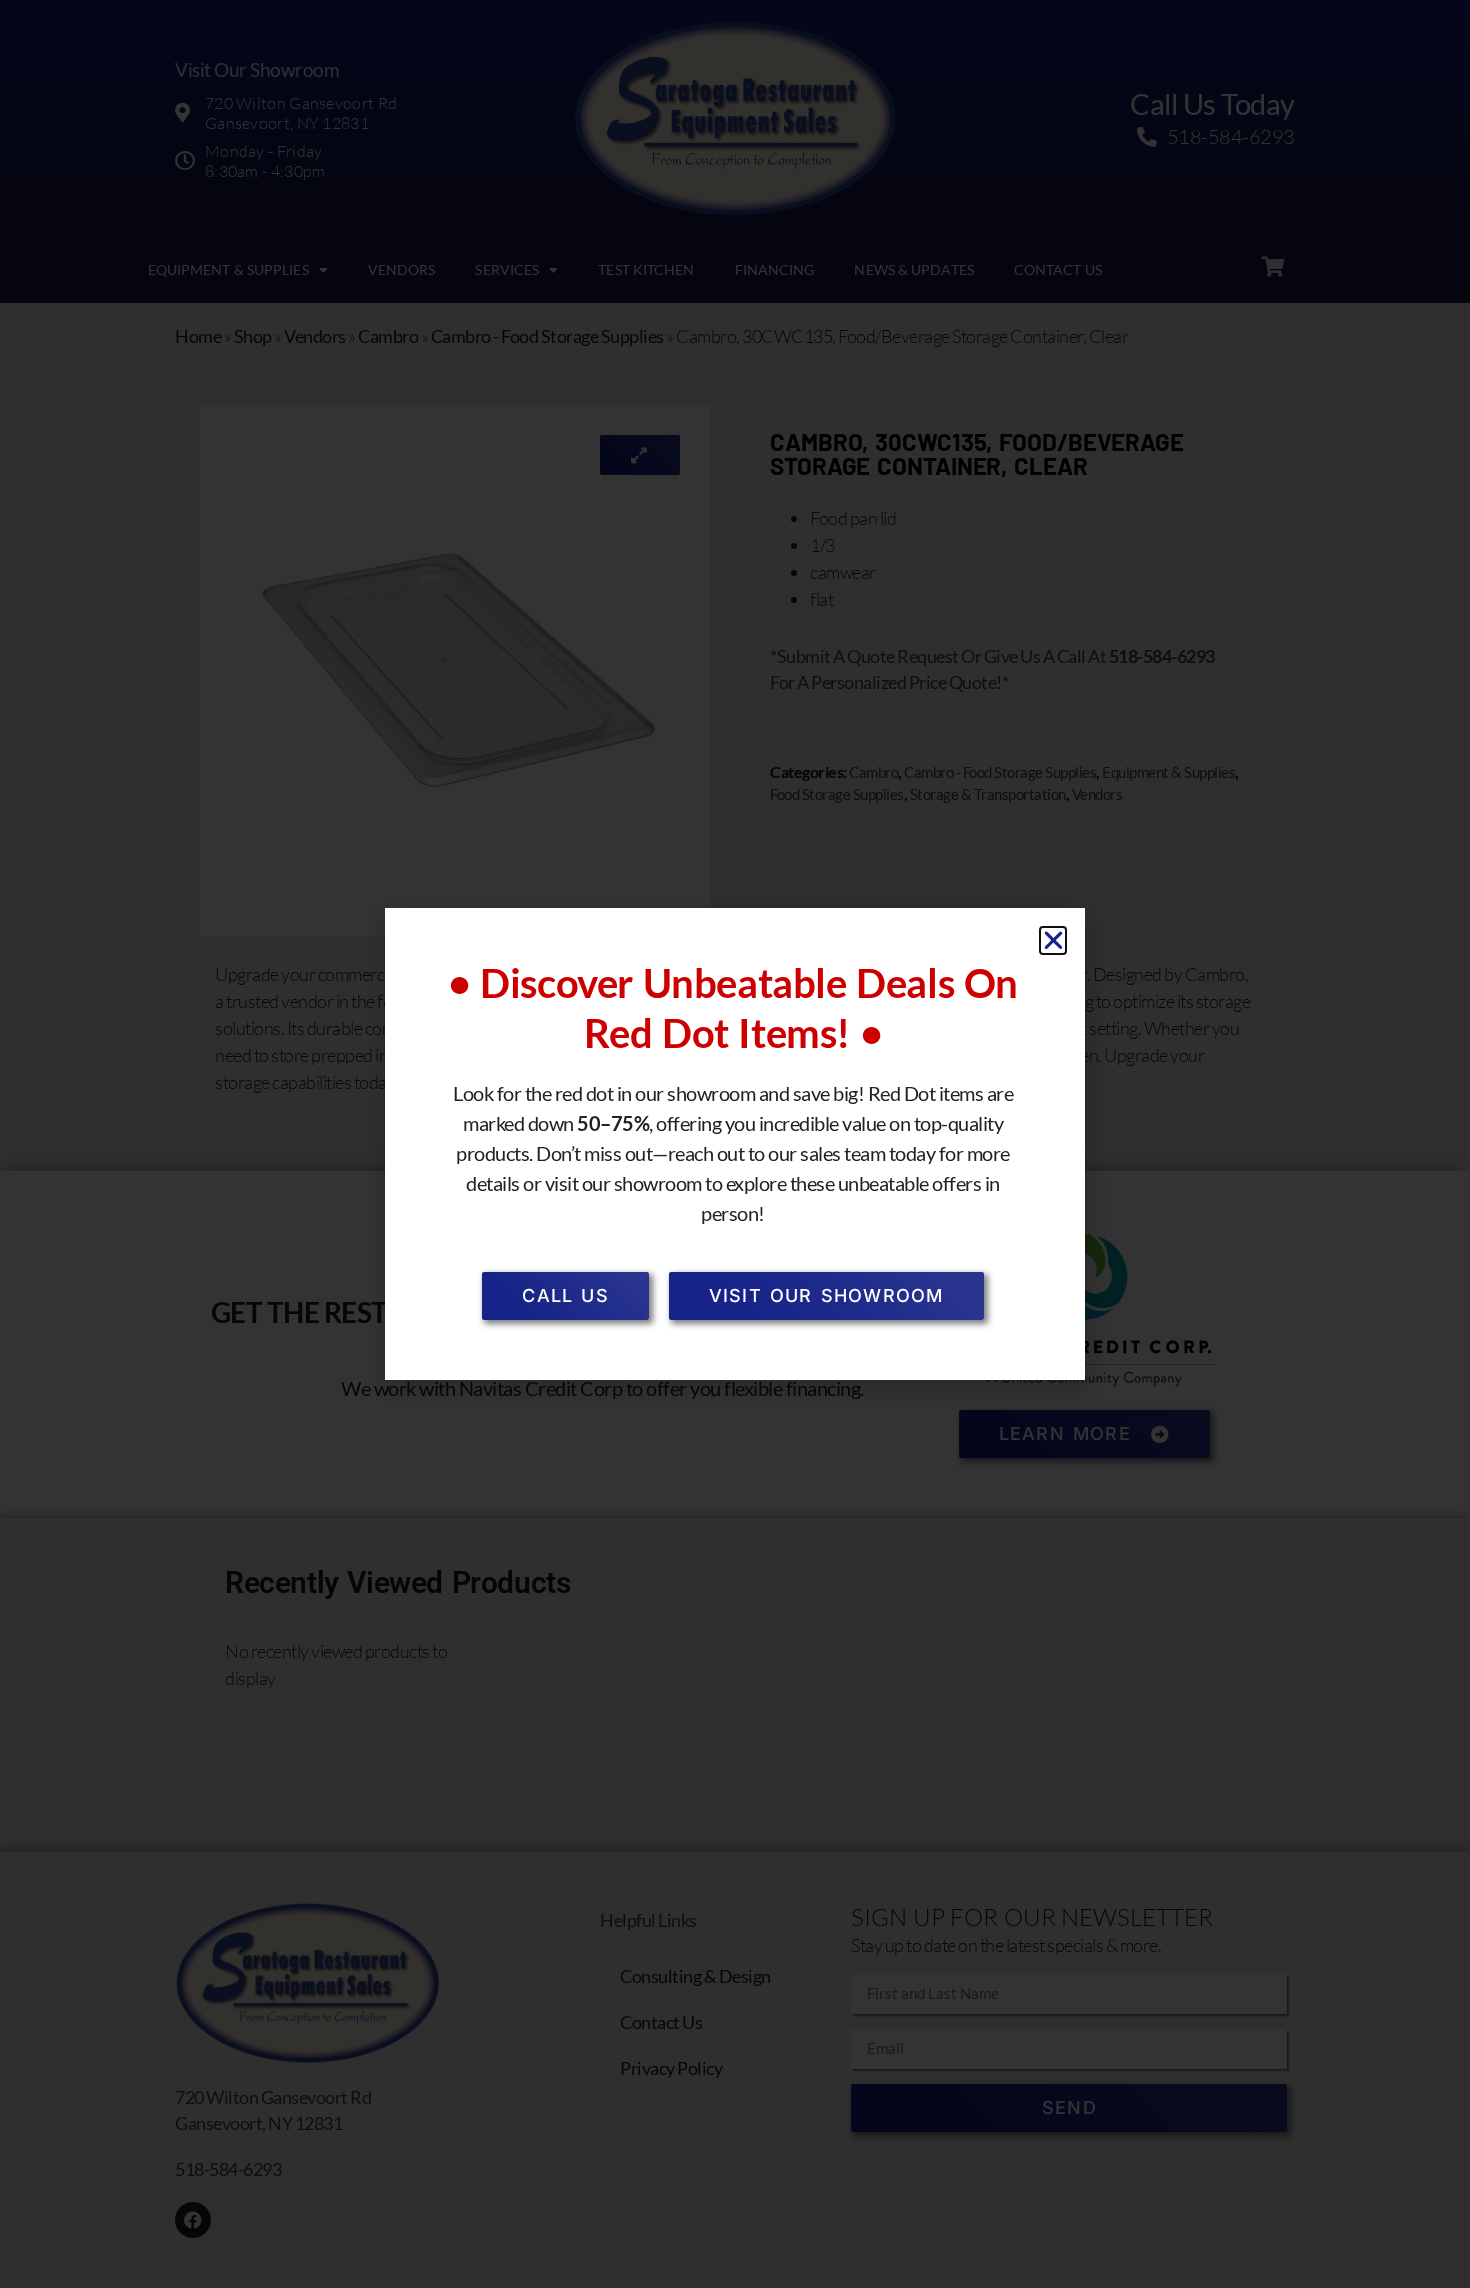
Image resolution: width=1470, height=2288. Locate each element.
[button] (1053, 940)
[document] (735, 1144)
